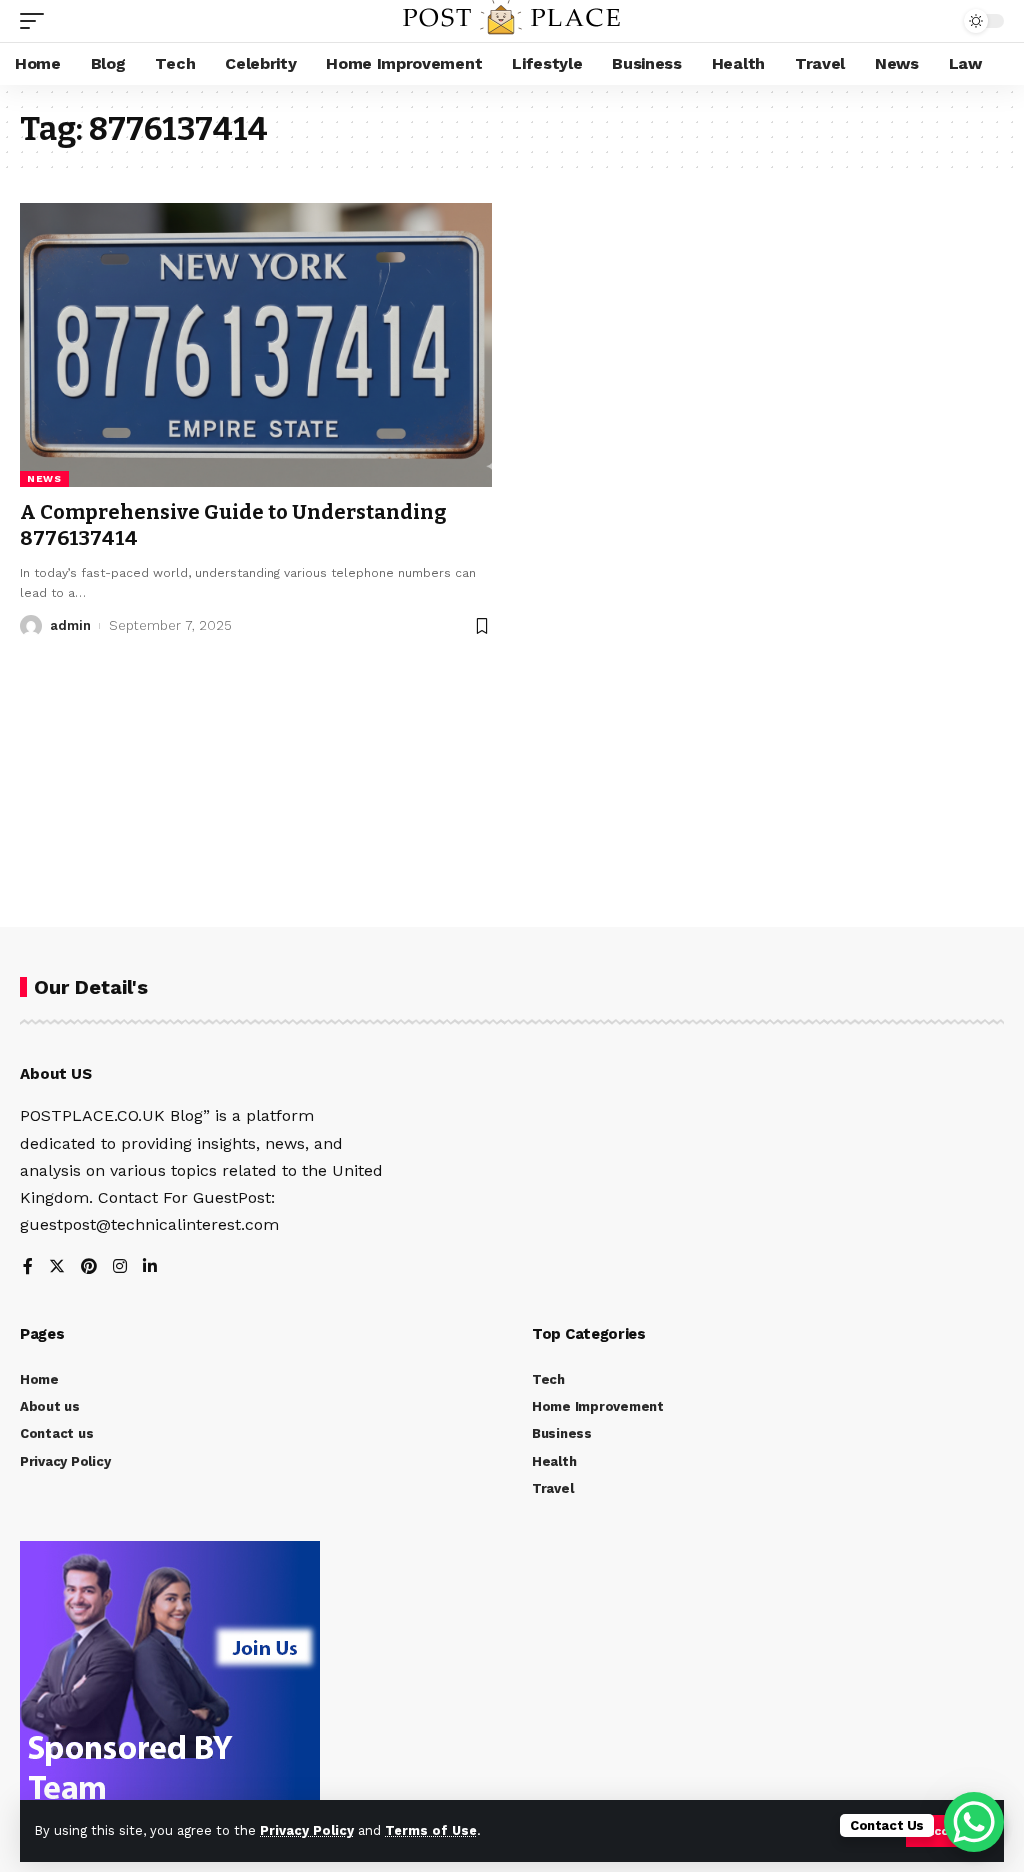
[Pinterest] (89, 1267)
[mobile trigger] (37, 21)
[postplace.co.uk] (511, 21)
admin (70, 625)
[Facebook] (28, 1267)
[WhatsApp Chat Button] (974, 1822)
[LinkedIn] (150, 1267)
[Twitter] (57, 1267)
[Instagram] (120, 1267)
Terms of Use (431, 1830)
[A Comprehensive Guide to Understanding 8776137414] (256, 344)
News (44, 478)
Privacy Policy (307, 1830)
